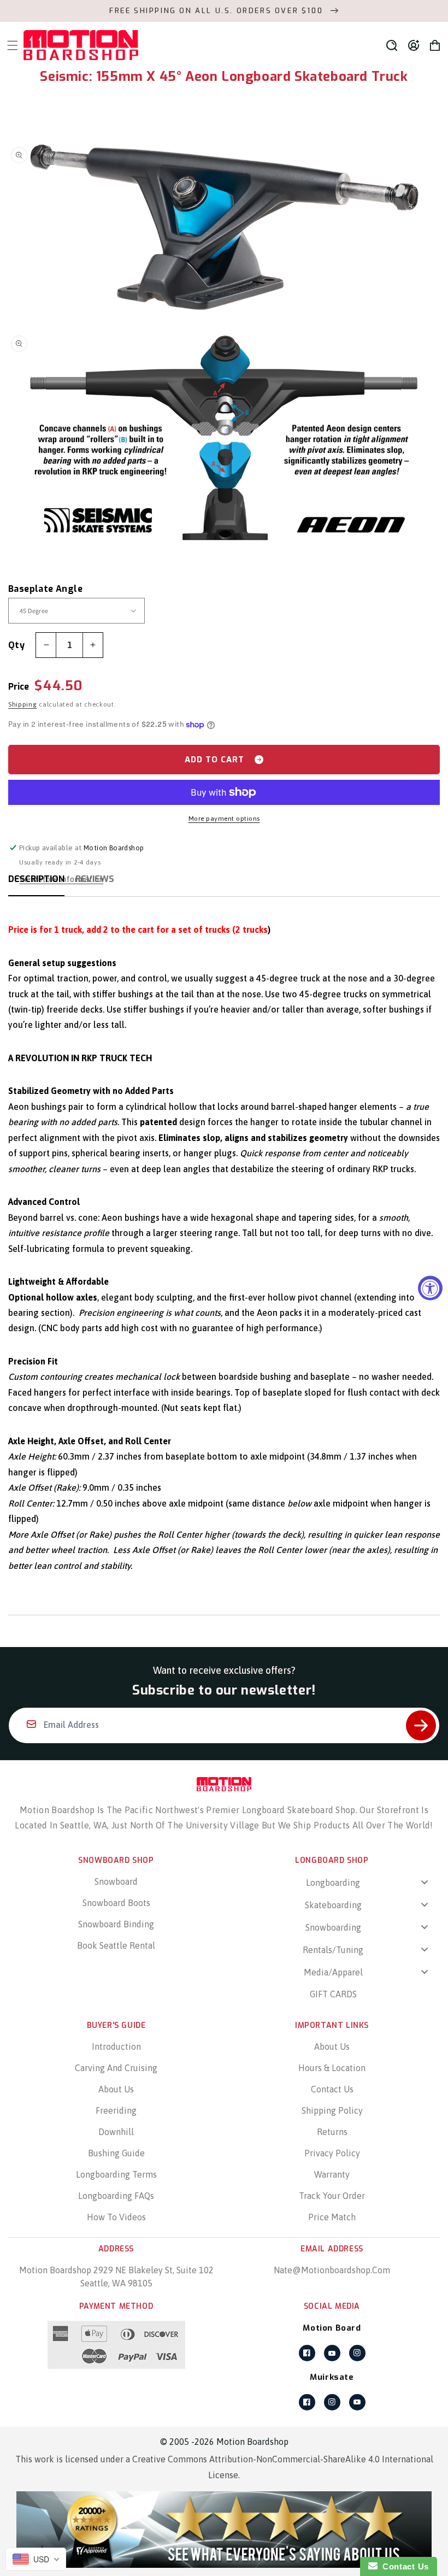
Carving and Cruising (116, 2068)
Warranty (332, 2174)
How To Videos (116, 2217)
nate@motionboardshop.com (332, 2270)
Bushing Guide (116, 2153)
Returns (332, 2132)
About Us (116, 2089)
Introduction (116, 2046)
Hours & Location (332, 2068)
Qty (16, 645)
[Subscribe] (421, 1725)
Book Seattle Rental (116, 1945)
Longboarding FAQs (116, 2196)
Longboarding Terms (116, 2174)
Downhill (116, 2132)
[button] (392, 45)
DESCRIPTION (36, 879)
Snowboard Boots (116, 1903)
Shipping (23, 704)
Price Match (332, 2217)
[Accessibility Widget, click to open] (430, 1288)
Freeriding (116, 2110)
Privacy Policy (332, 2153)
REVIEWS (95, 879)
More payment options (224, 819)
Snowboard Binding (116, 1924)
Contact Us (332, 2089)
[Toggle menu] (425, 1882)
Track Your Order (332, 2196)
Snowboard (116, 1881)
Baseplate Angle (45, 589)
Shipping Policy (332, 2110)
